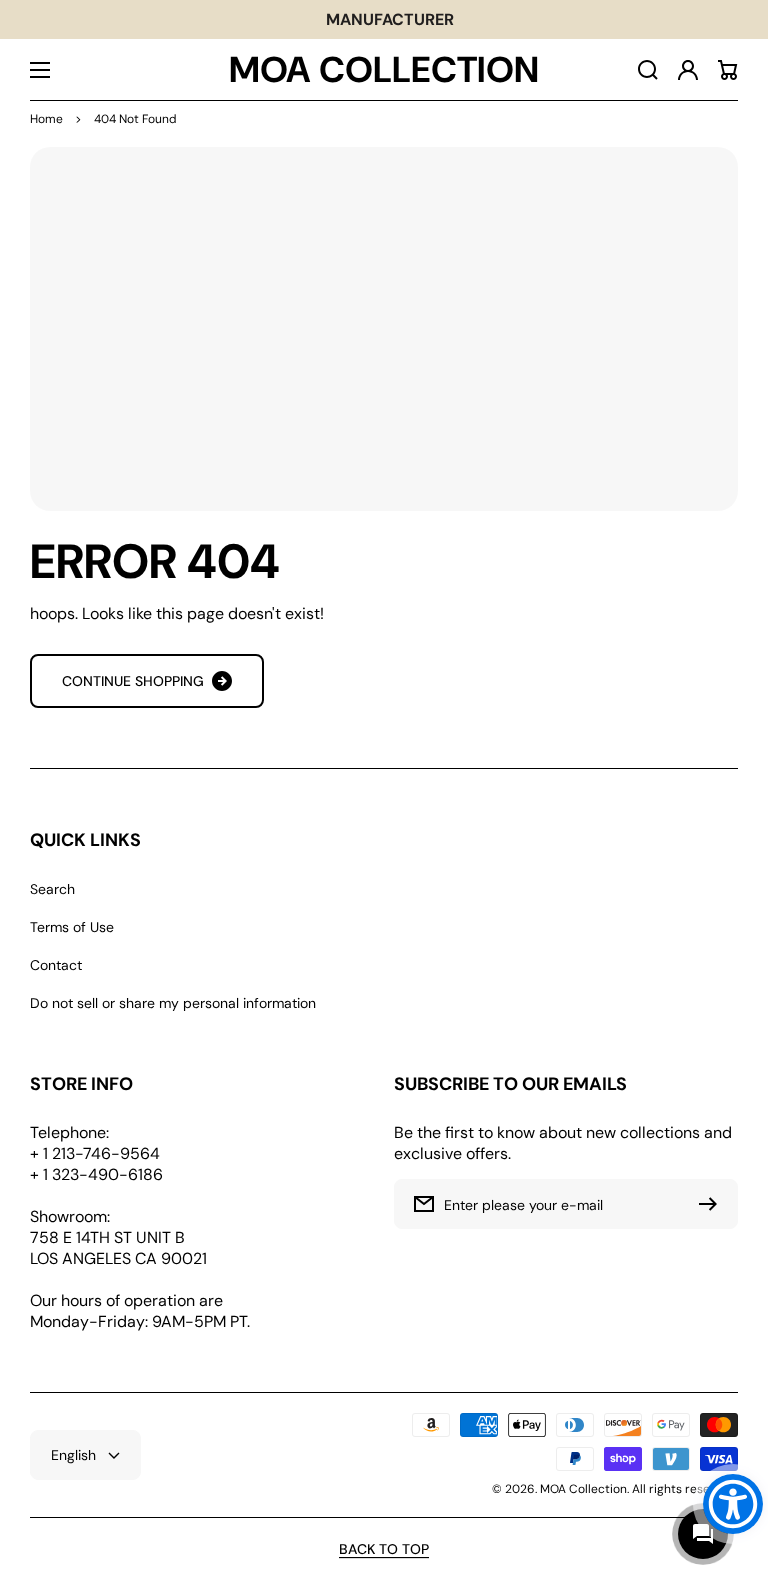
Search (52, 889)
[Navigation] (40, 70)
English (73, 1455)
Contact (56, 965)
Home (46, 119)
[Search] (648, 70)
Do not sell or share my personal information (173, 1003)
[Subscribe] (713, 1204)
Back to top (384, 1549)
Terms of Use (72, 927)
